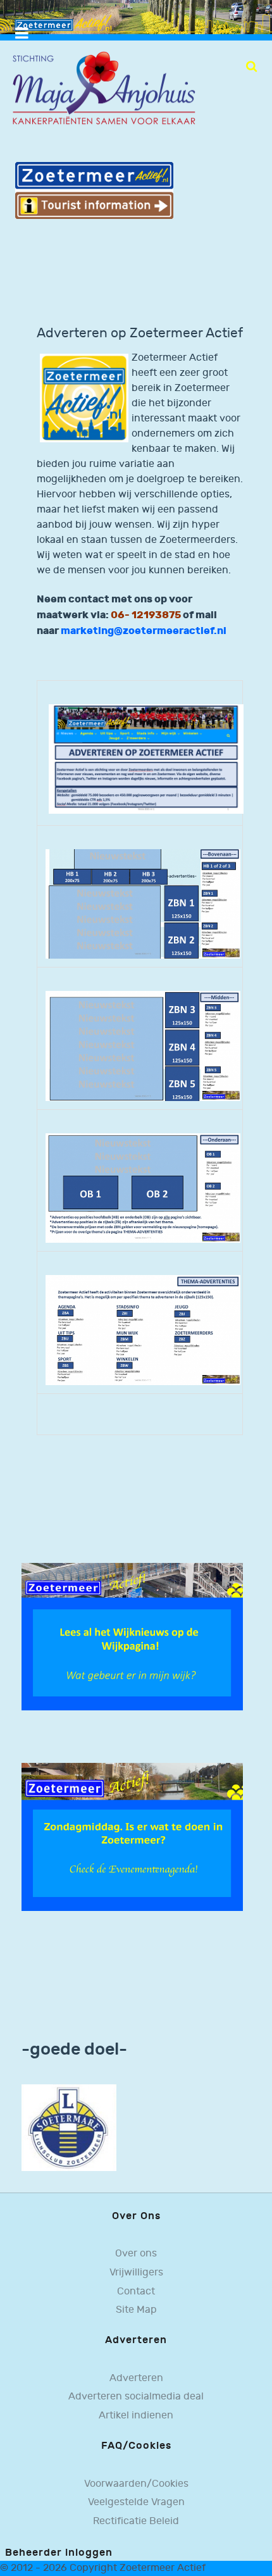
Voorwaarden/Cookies (136, 2484)
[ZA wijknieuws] (132, 1637)
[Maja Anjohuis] (104, 89)
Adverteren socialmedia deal (136, 2397)
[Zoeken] (251, 66)
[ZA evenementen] (132, 1837)
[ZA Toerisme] (94, 190)
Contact (136, 2292)
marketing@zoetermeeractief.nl (144, 631)
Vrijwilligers (136, 2273)
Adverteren (136, 2378)
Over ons (136, 2254)
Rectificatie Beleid (136, 2521)
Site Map (136, 2310)
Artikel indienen (136, 2416)
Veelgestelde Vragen (136, 2502)
